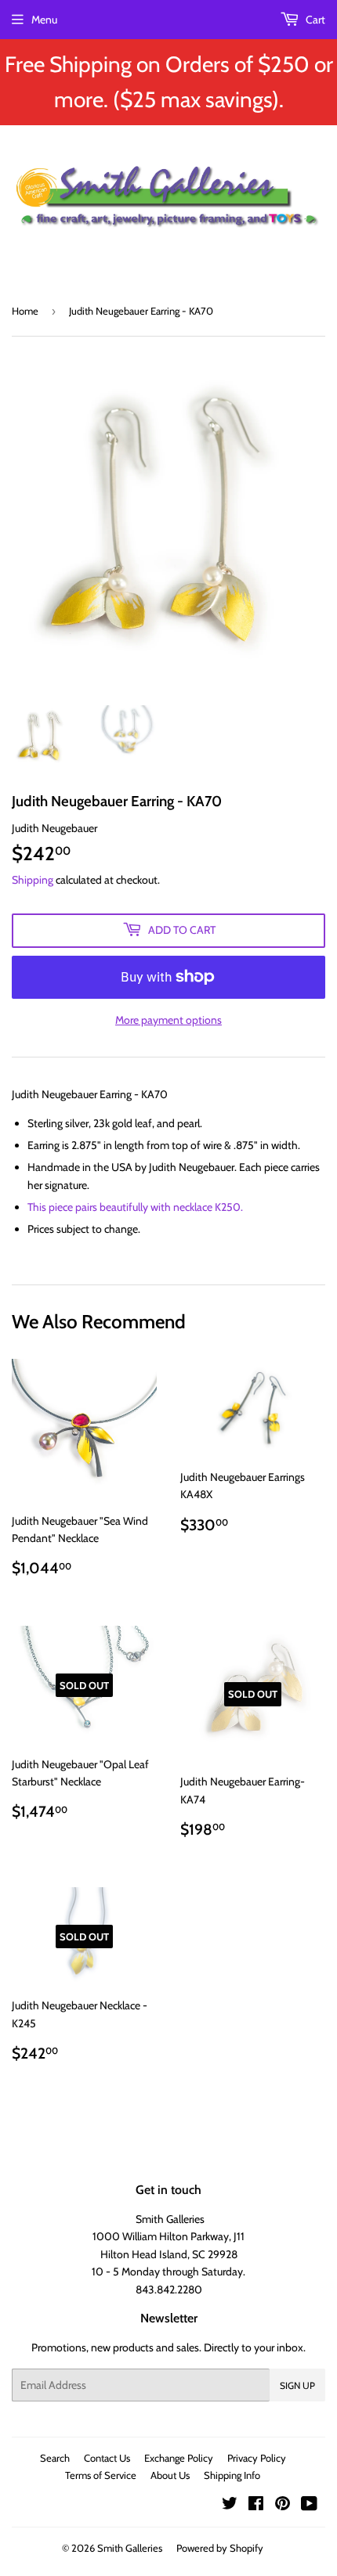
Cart (314, 20)
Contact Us (107, 2458)
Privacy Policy (257, 2458)
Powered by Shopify (220, 2548)
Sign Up (297, 2385)
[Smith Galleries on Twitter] (230, 2506)
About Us (170, 2475)
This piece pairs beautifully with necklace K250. (135, 1207)
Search (55, 2458)
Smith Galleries (130, 2548)
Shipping (33, 880)
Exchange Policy (179, 2458)
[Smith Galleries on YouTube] (309, 2506)
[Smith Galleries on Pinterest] (283, 2506)
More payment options (168, 1020)
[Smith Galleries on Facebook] (256, 2506)
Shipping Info (232, 2475)
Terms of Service (101, 2475)
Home (25, 311)
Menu (44, 20)
